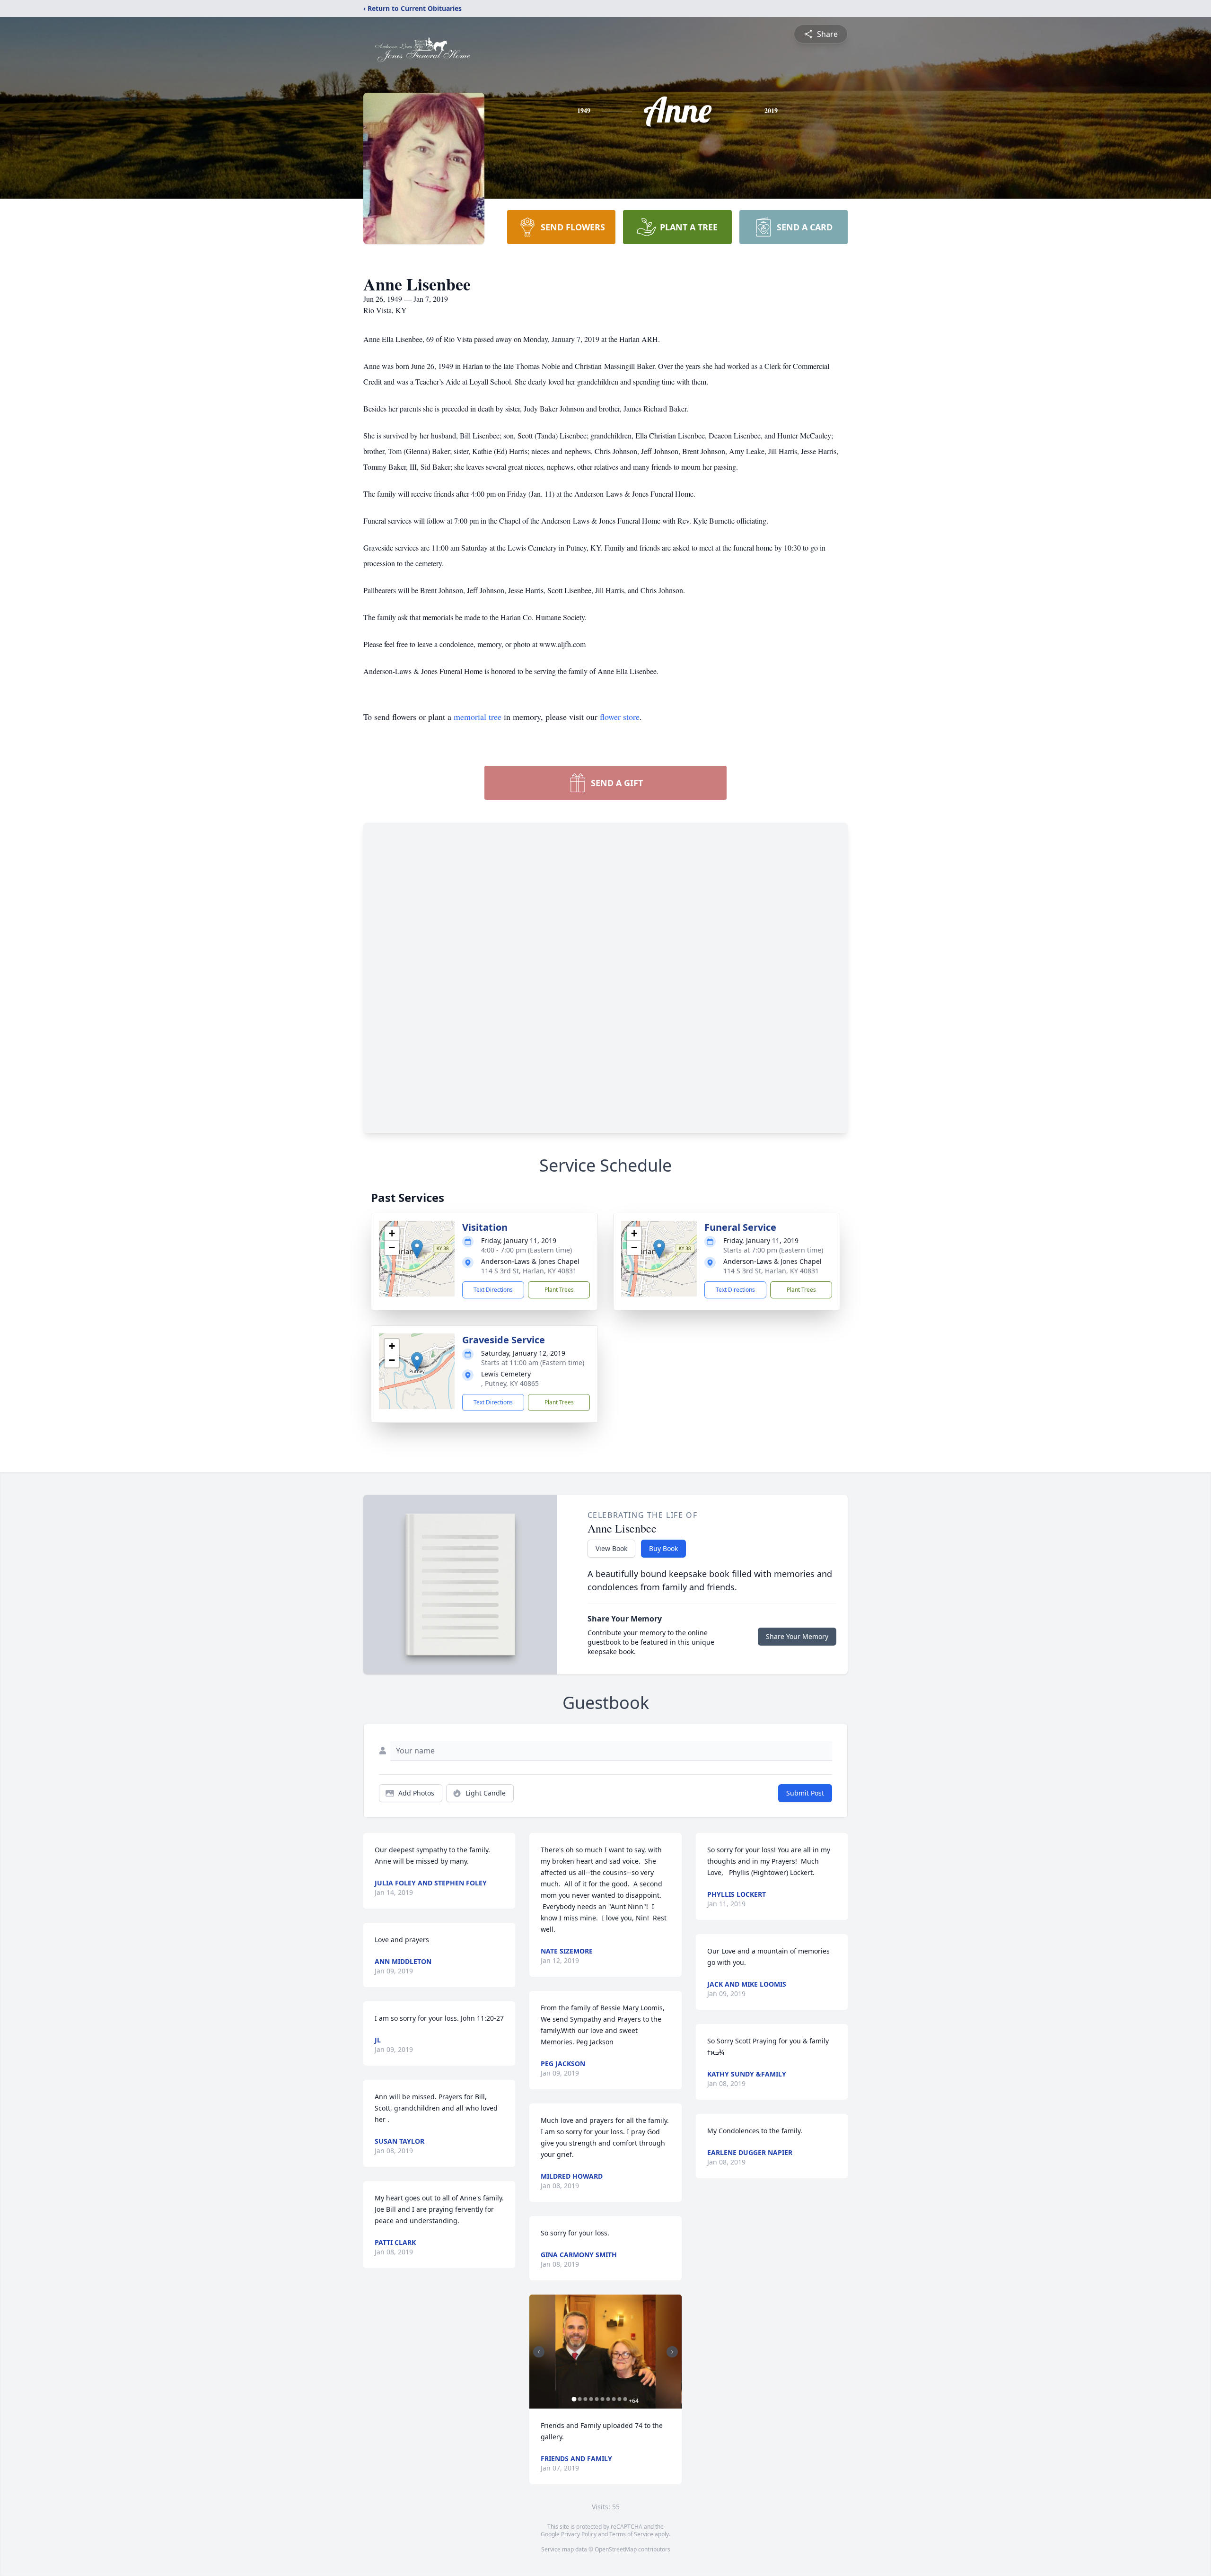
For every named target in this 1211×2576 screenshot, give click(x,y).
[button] (417, 1249)
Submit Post (805, 1793)
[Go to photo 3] (585, 2399)
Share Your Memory (797, 1636)
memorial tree (478, 717)
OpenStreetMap (616, 2549)
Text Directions (493, 1290)
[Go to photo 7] (608, 2399)
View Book (611, 1548)
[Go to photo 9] (619, 2399)
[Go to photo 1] (574, 2399)
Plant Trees (559, 1290)
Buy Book (663, 1548)
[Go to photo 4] (591, 2399)
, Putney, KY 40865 (510, 1383)
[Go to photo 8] (614, 2399)
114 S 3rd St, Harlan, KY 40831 (529, 1271)
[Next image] (672, 2352)
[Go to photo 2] (579, 2399)
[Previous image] (539, 2352)
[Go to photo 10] (625, 2399)
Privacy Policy (579, 2534)
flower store (620, 717)
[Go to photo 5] (597, 2399)
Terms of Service (631, 2534)
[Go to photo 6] (602, 2399)
